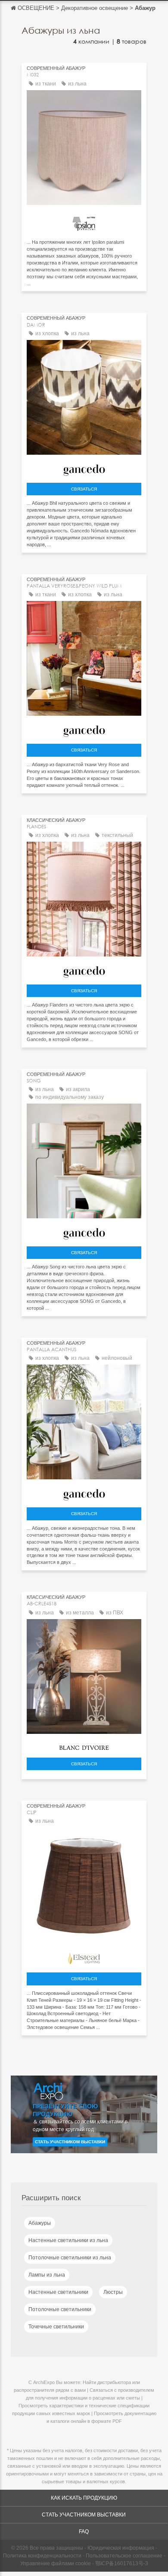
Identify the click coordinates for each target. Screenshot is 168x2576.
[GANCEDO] (84, 468)
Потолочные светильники (60, 2309)
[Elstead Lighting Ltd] (84, 1956)
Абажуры (40, 2223)
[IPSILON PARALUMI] (84, 221)
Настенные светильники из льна (68, 2240)
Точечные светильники (56, 2327)
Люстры (113, 2292)
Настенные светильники (58, 2292)
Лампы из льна (47, 2275)
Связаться (84, 489)
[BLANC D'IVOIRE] (84, 1745)
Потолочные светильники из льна (70, 2258)
